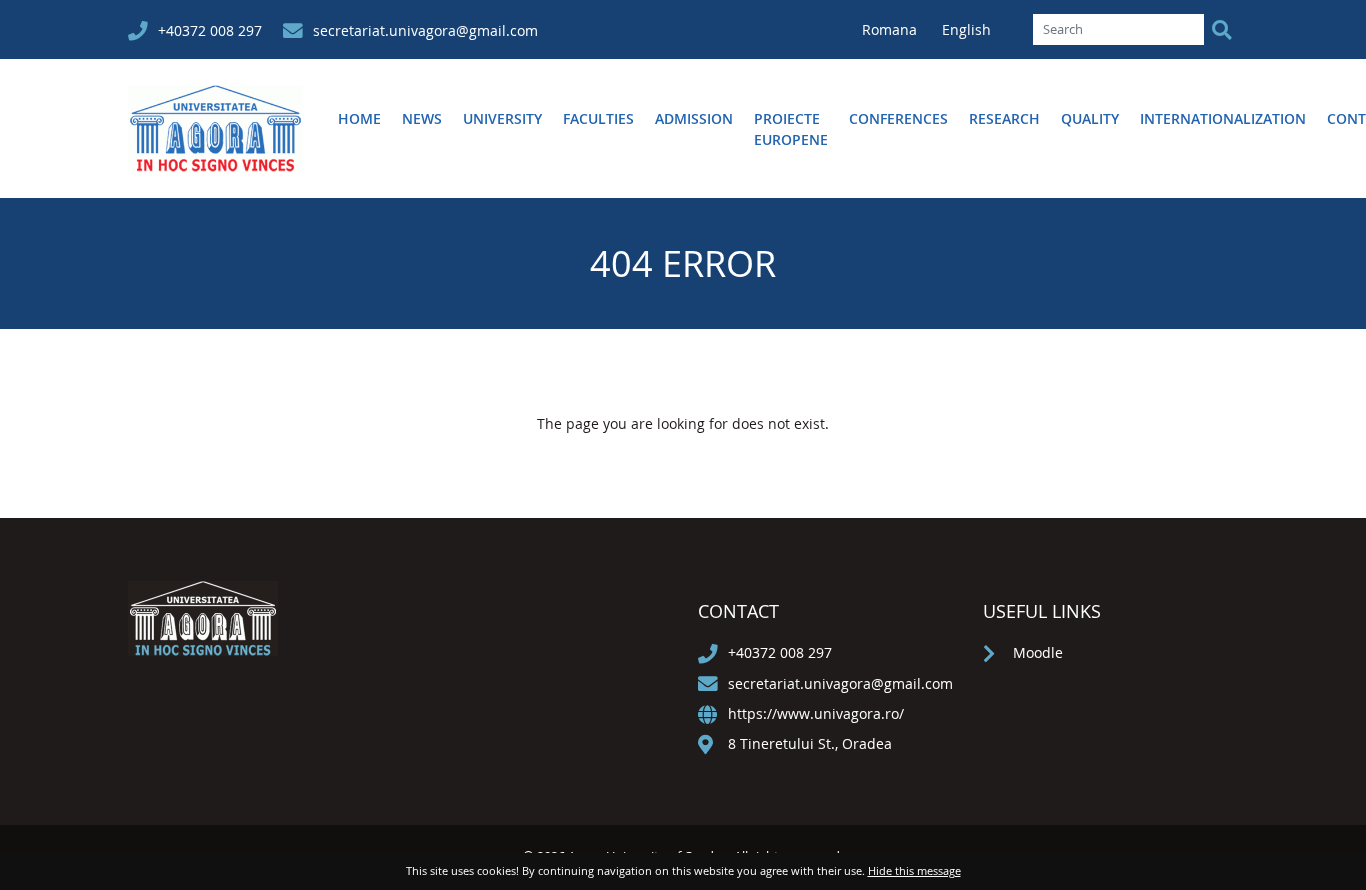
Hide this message (914, 870)
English (966, 29)
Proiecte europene (791, 129)
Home (359, 118)
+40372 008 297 (210, 30)
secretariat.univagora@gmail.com (425, 30)
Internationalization (1223, 118)
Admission (694, 118)
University (502, 118)
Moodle (1038, 652)
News (422, 118)
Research (1004, 118)
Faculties (598, 118)
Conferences (898, 118)
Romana (891, 29)
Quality (1090, 118)
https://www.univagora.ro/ (816, 713)
